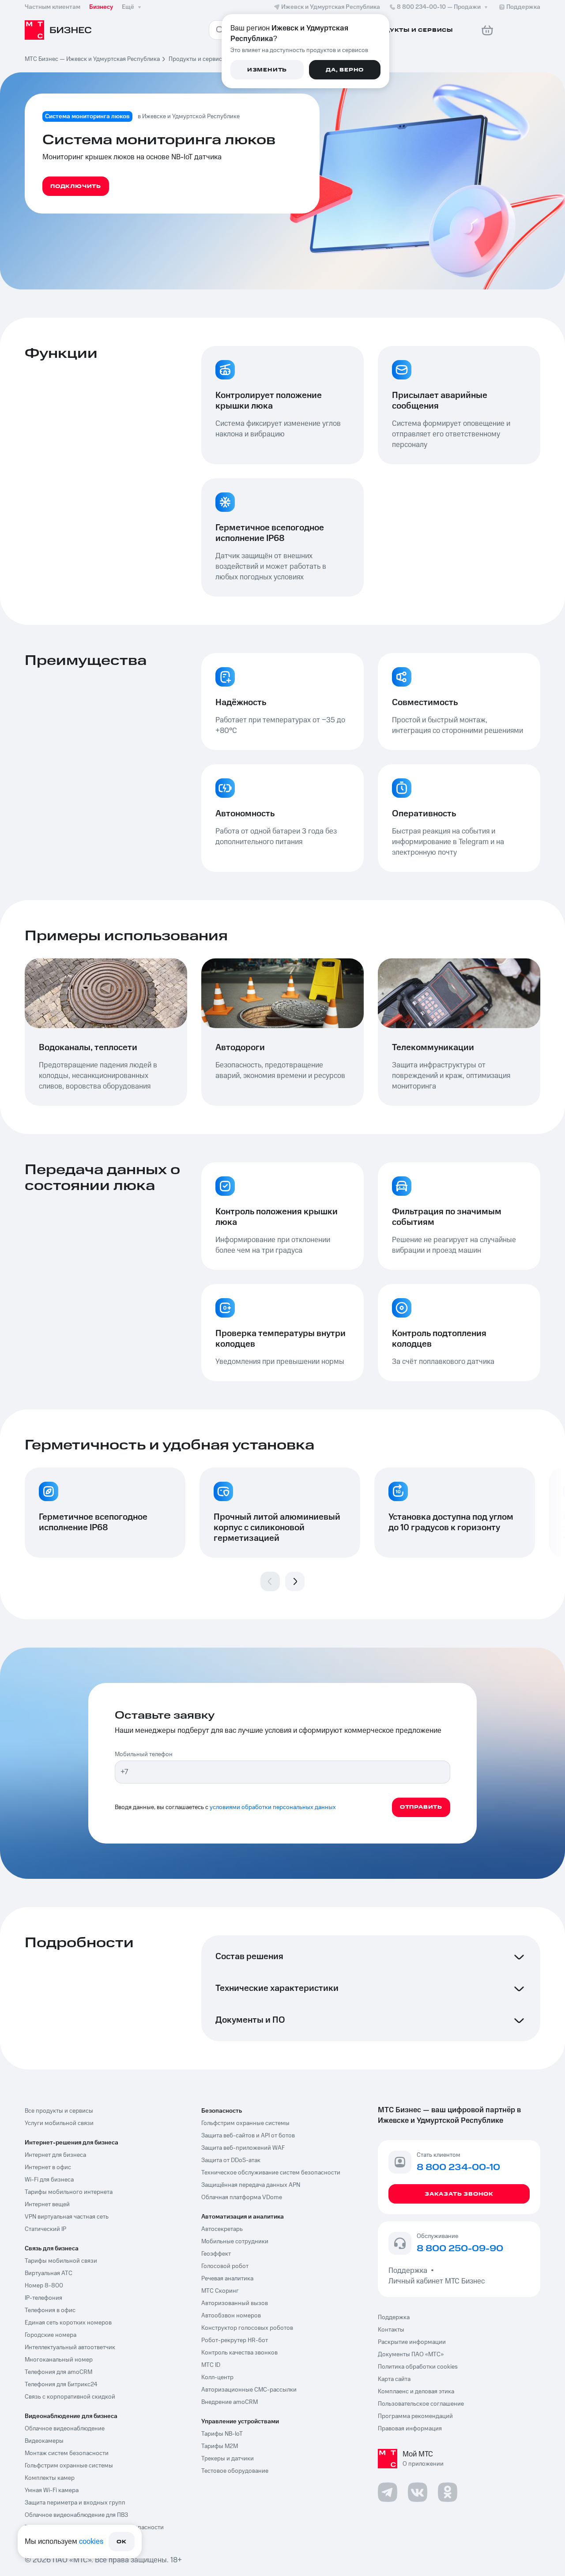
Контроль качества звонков (239, 2353)
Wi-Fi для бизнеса (49, 2180)
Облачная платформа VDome (242, 2197)
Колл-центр (217, 2377)
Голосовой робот (225, 2266)
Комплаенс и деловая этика (416, 2392)
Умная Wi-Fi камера (52, 2490)
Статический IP (45, 2229)
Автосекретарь (222, 2229)
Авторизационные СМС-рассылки (249, 2390)
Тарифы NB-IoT (222, 2434)
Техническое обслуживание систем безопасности (271, 2173)
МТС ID (211, 2365)
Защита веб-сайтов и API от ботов (248, 2136)
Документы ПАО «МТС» (411, 2354)
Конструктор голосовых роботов (247, 2328)
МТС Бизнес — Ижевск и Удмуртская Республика (92, 59)
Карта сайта (394, 2379)
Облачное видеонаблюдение (65, 2429)
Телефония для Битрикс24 (61, 2384)
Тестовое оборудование (235, 2471)
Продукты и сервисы (198, 59)
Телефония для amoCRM (58, 2372)
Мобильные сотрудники (235, 2242)
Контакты (391, 2330)
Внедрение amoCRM (230, 2402)
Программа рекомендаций (415, 2416)
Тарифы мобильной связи (61, 2261)
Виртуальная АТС (49, 2273)
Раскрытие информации (412, 2342)
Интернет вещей (47, 2204)
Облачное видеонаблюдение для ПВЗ (76, 2515)
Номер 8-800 (44, 2286)
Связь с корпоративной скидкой (70, 2397)
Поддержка (410, 2271)
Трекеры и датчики (228, 2459)
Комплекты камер (50, 2478)
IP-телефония (43, 2298)
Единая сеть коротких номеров (68, 2323)
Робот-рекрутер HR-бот (235, 2340)
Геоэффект (216, 2254)
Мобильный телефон (144, 1754)
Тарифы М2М (220, 2446)
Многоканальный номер (59, 2360)
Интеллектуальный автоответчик (70, 2347)
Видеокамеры (44, 2441)
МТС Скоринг (220, 2291)
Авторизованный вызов (235, 2303)
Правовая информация (410, 2429)
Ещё (128, 7)
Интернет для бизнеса (55, 2155)
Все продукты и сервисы (59, 2111)
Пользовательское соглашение (421, 2404)
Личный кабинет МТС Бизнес (437, 2281)
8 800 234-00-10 (439, 7)
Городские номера (51, 2335)
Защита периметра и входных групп (75, 2503)
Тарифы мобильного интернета (69, 2192)
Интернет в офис (48, 2167)
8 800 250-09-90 (460, 2249)
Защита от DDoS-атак (231, 2160)
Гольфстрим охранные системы (69, 2466)
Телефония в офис (50, 2310)
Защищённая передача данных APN (251, 2185)
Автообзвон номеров (231, 2316)
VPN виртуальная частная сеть (67, 2217)
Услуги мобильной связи (59, 2123)
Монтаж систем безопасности (67, 2453)
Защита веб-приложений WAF (243, 2148)
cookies (91, 2542)
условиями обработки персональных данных (273, 1807)
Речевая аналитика (227, 2279)
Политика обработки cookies (418, 2367)
